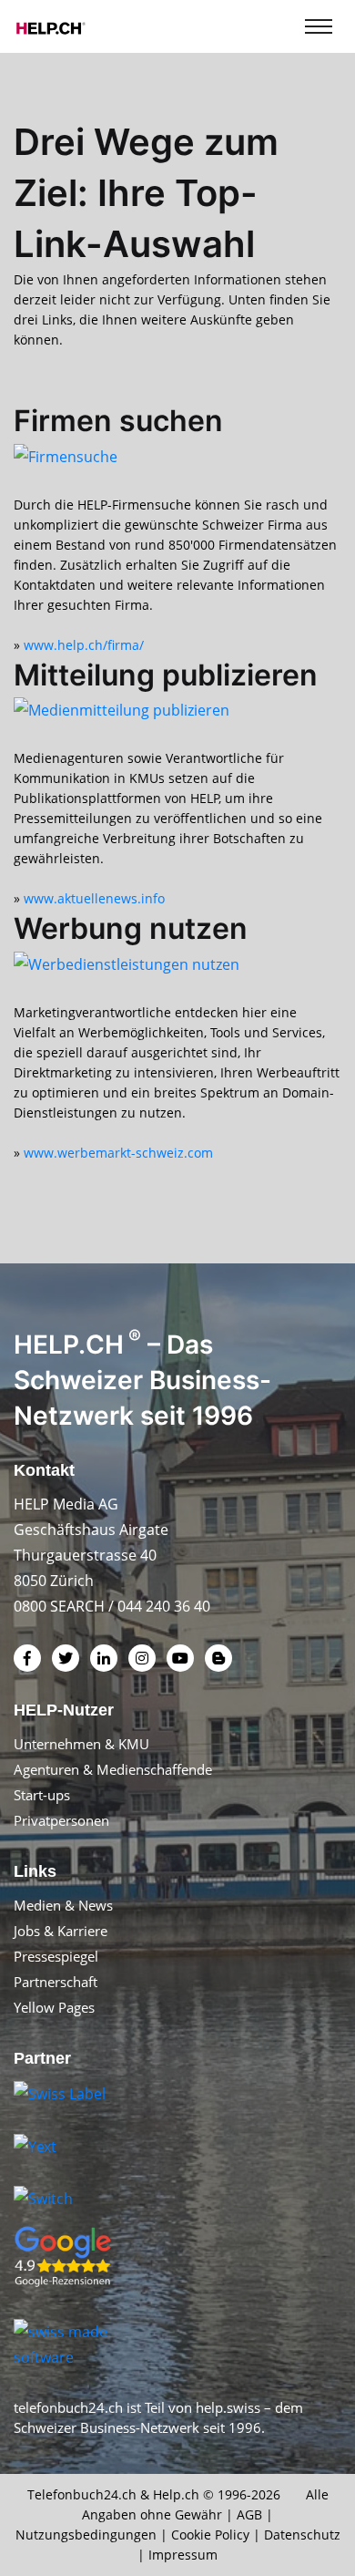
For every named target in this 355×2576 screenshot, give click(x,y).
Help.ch (176, 2494)
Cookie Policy (210, 2535)
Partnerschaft (56, 1982)
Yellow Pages (54, 2007)
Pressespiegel (56, 1956)
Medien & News (63, 1905)
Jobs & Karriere (61, 1931)
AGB (249, 2514)
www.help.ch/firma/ (84, 645)
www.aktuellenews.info (94, 898)
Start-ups (42, 1795)
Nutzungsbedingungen (86, 2535)
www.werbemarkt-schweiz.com (118, 1153)
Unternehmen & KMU (81, 1744)
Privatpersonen (61, 1820)
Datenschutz (302, 2535)
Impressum (183, 2555)
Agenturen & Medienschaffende (113, 1769)
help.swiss (228, 2407)
